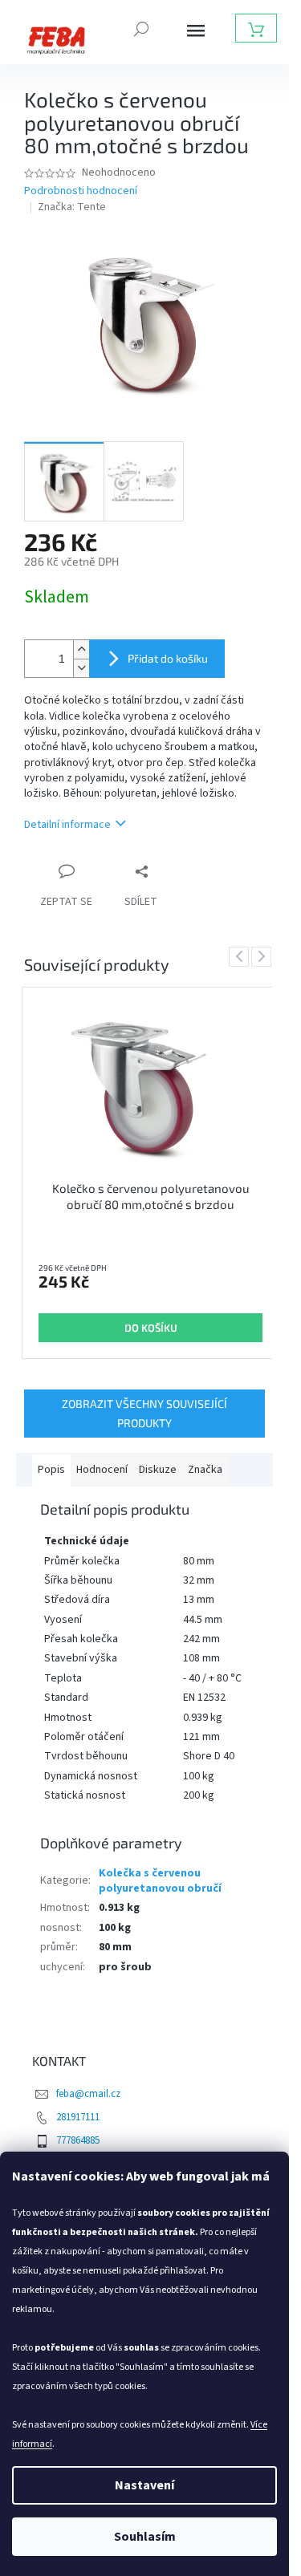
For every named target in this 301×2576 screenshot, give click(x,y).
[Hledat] (141, 27)
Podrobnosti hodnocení (81, 191)
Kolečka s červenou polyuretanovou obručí (160, 1881)
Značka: (72, 207)
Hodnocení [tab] (102, 1470)
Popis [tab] (51, 1470)
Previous (242, 956)
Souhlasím (145, 2537)
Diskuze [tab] (158, 1470)
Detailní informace (67, 825)
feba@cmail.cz (88, 2094)
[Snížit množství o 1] (81, 668)
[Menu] (196, 30)
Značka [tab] (205, 1470)
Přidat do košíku (168, 658)
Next (264, 956)
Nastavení (144, 2485)
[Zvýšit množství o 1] (81, 649)
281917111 (78, 2117)
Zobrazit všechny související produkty (144, 1413)
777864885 (78, 2140)
